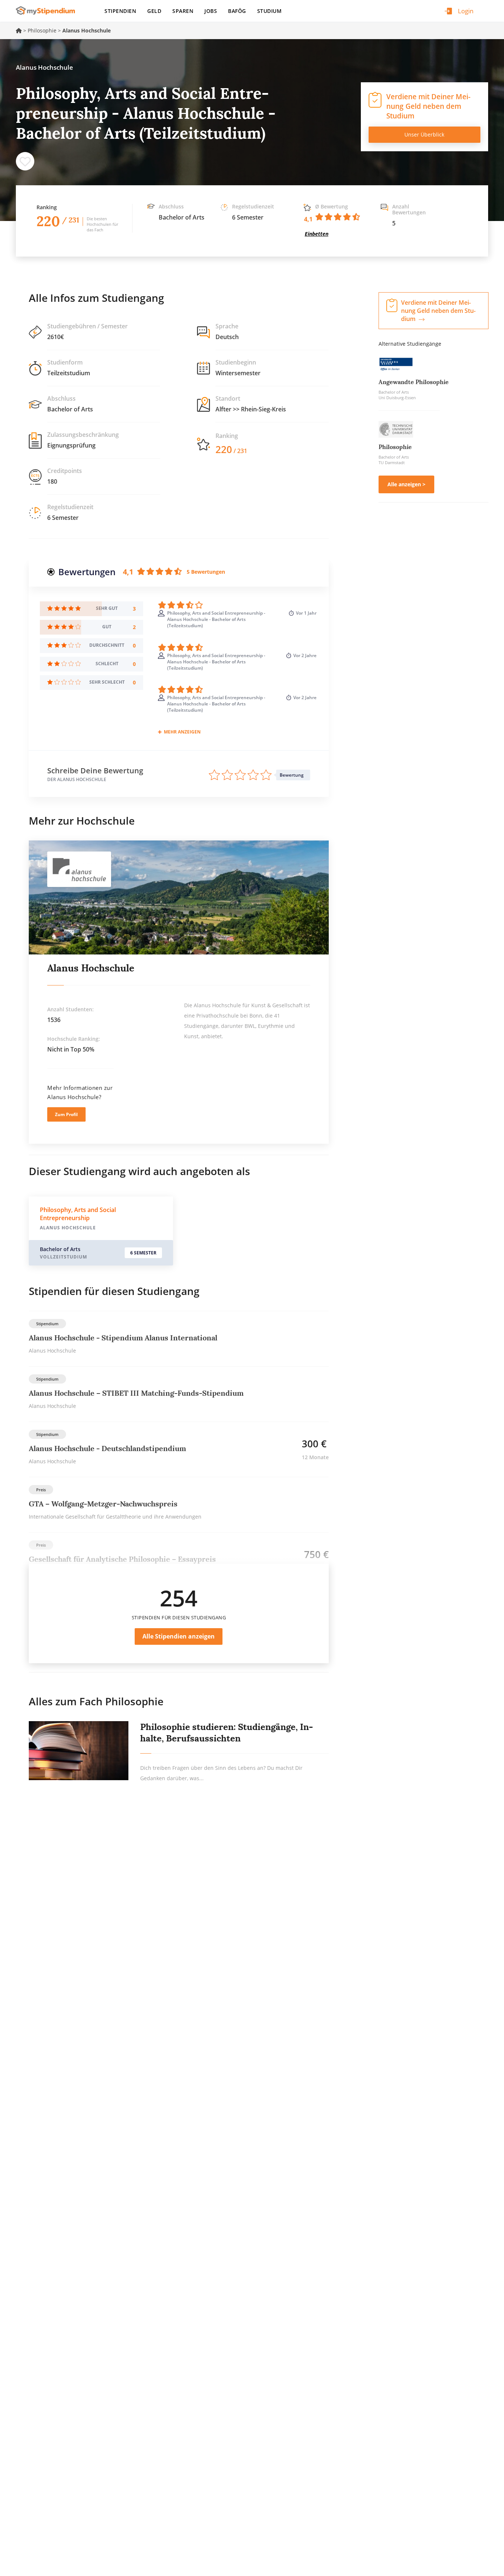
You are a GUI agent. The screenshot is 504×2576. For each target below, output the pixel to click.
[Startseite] (48, 11)
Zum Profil (66, 1114)
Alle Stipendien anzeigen (179, 1636)
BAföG (237, 11)
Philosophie (42, 30)
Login (466, 11)
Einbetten (317, 234)
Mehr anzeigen (182, 732)
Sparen (183, 11)
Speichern (25, 161)
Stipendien (120, 11)
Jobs (211, 11)
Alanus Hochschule (91, 968)
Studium (270, 11)
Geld (154, 11)
